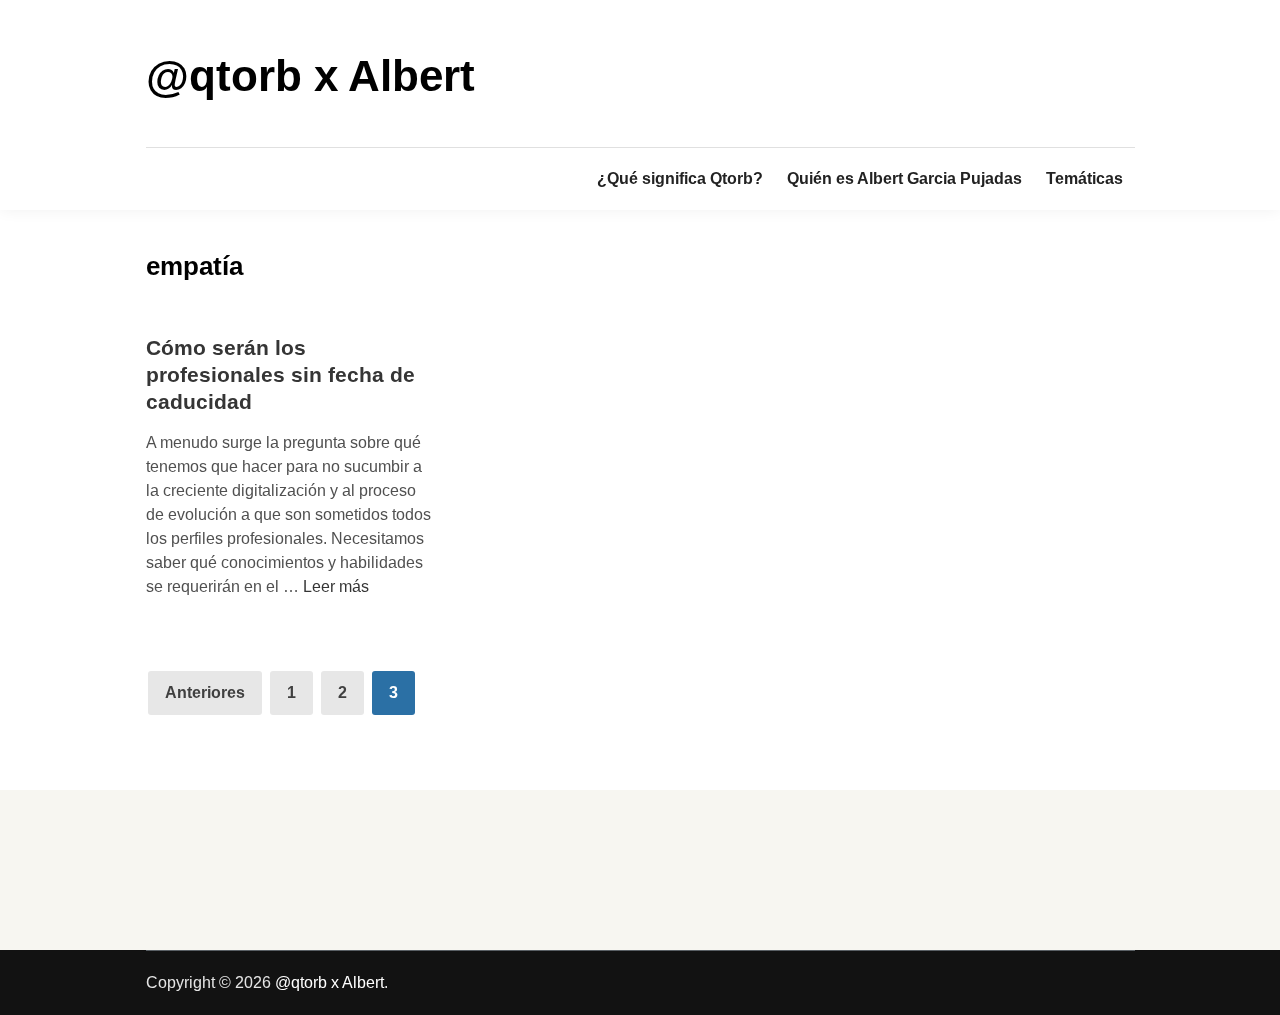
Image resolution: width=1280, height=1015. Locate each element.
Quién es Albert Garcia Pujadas (904, 178)
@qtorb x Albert (310, 75)
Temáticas (1084, 178)
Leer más (336, 586)
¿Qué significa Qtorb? (680, 178)
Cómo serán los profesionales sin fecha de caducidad (280, 375)
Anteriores (205, 692)
